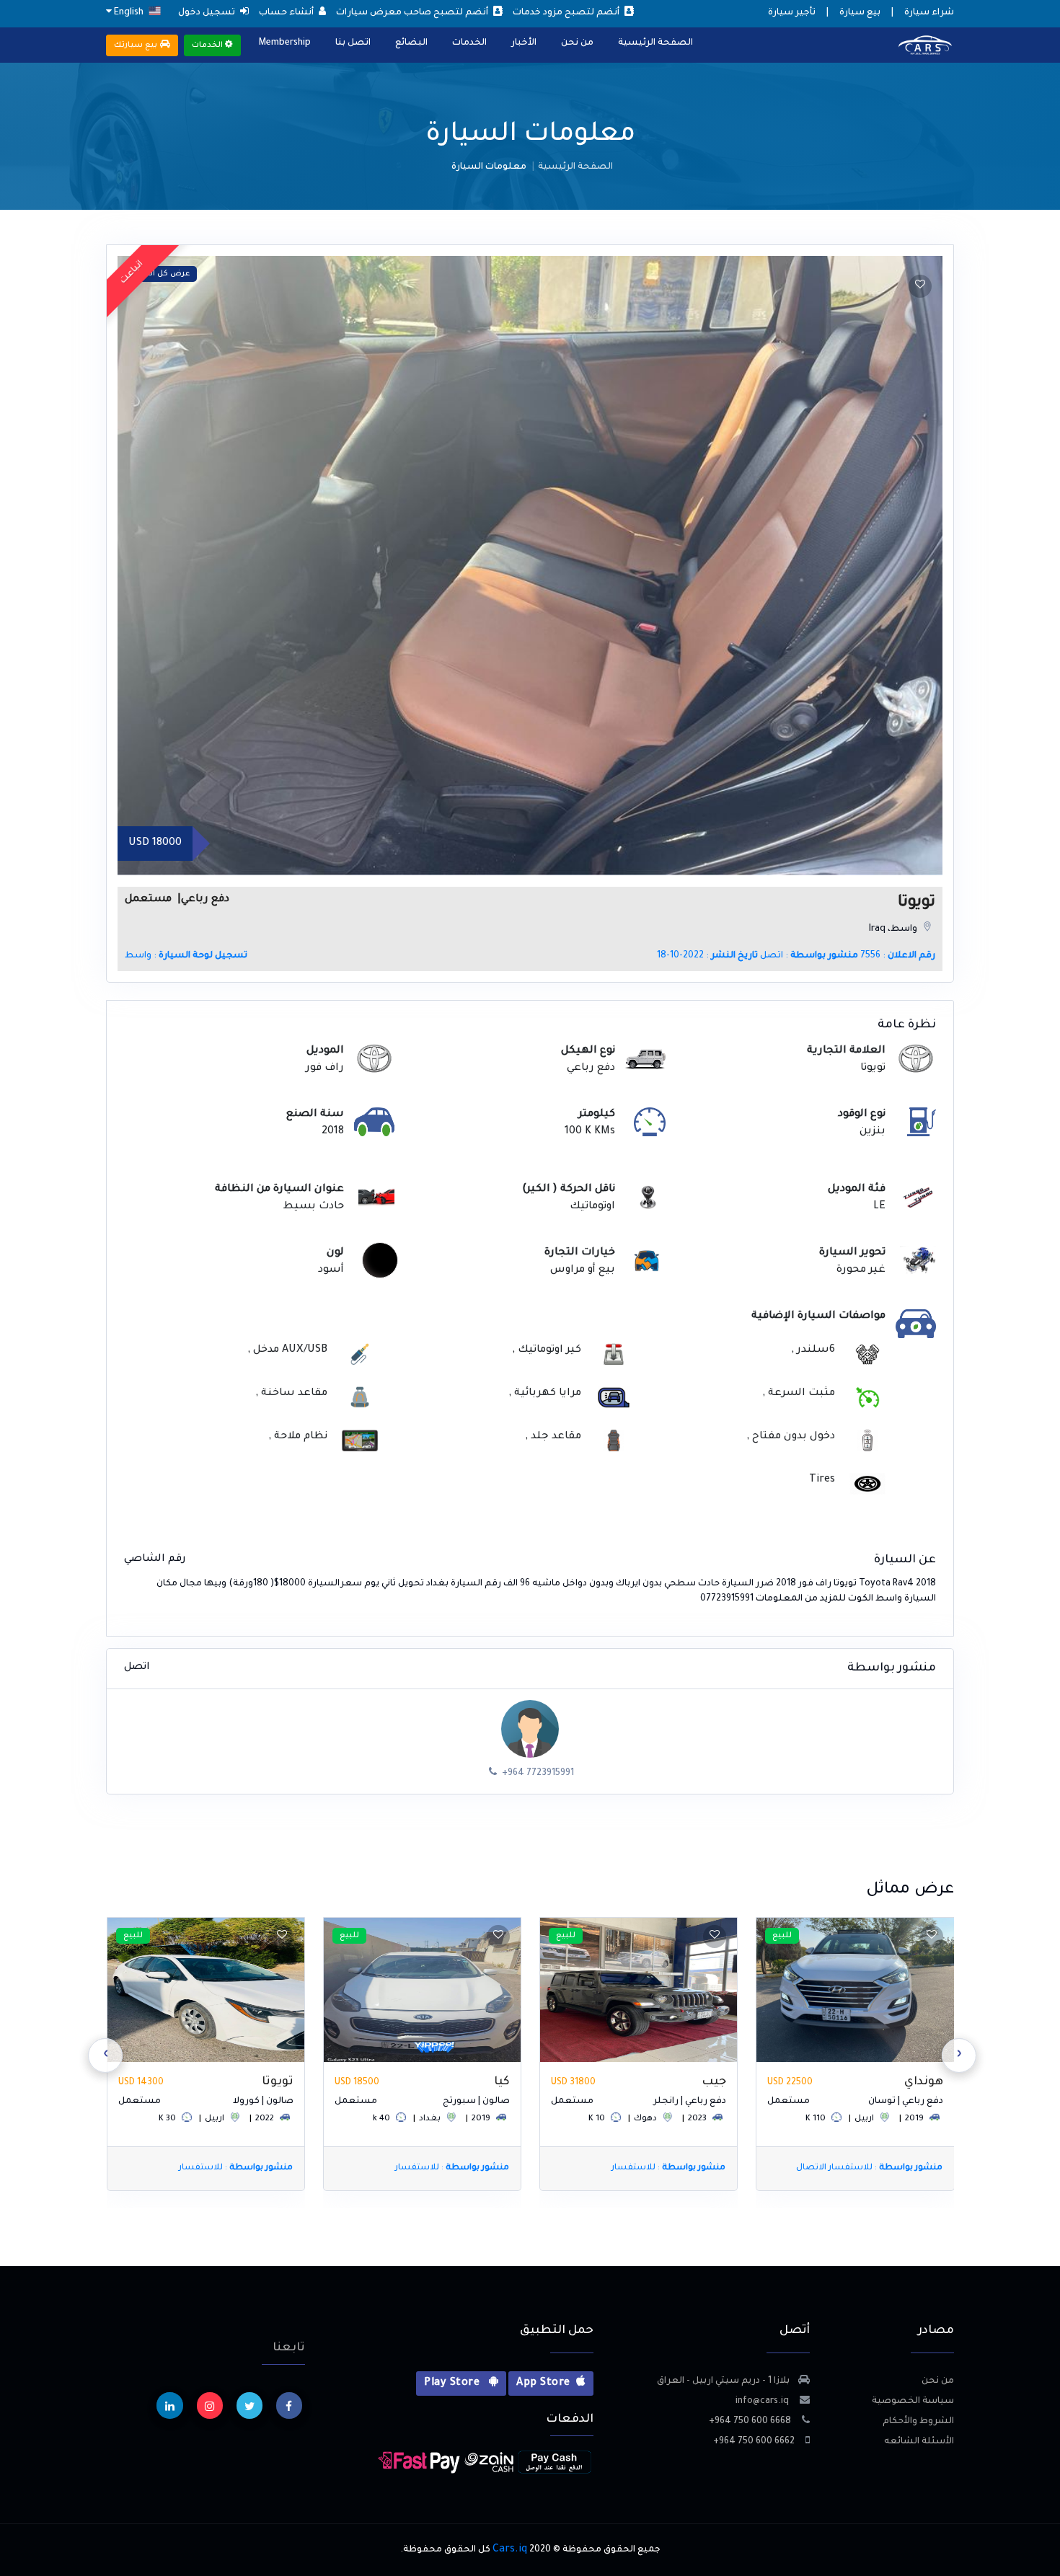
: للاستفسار (885, 2168)
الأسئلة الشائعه (919, 2442)
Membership (285, 43)
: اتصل (809, 956)
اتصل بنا (353, 43)
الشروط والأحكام (918, 2422)
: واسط (186, 956)
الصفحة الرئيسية (655, 43)
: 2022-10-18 (707, 956)
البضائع (411, 43)
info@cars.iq (763, 2402)
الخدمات (469, 43)
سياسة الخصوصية (913, 2402)
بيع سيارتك (137, 45)
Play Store (453, 2384)
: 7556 (898, 956)
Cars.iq (510, 2550)
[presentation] (959, 2055)
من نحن (577, 43)
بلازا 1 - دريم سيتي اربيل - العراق (723, 2381)
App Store (543, 2384)
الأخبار (524, 43)
